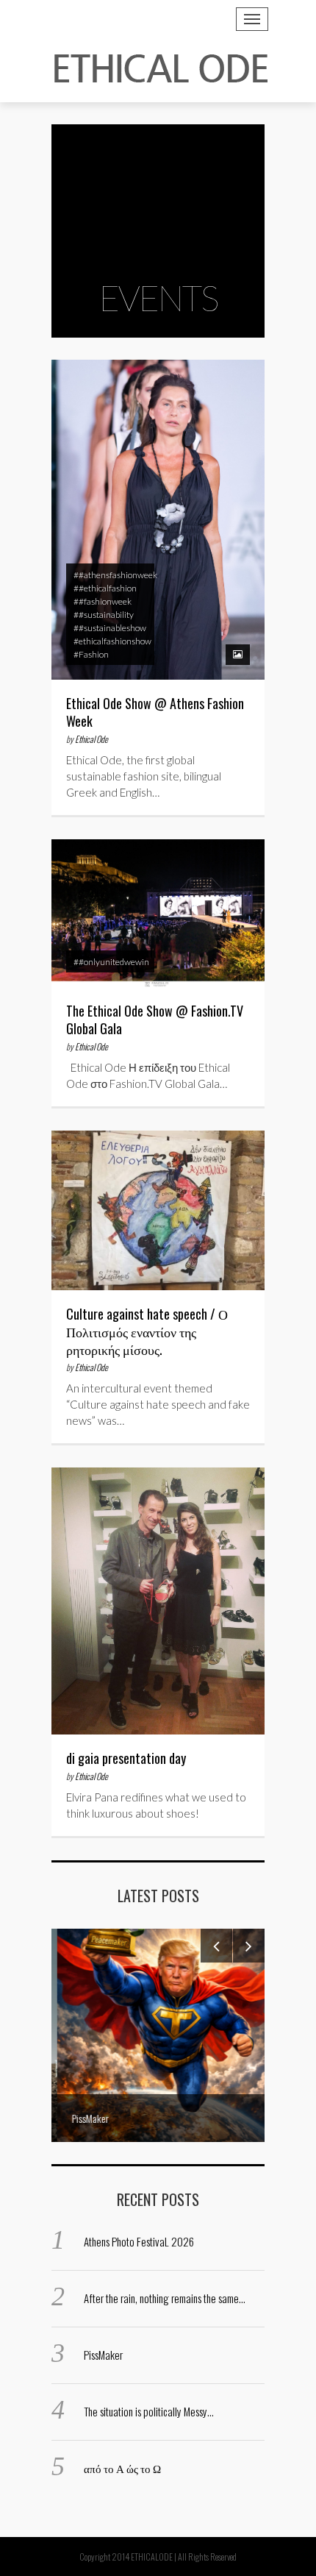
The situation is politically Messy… (149, 2411)
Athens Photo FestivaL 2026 (139, 2241)
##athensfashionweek (115, 575)
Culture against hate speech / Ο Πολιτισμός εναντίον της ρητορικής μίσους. (147, 1331)
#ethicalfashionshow (112, 641)
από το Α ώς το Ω (122, 2468)
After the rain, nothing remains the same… (165, 2298)
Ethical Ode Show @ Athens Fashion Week (155, 712)
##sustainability (104, 615)
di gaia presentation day (126, 1758)
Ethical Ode (91, 739)
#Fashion (91, 654)
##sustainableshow (110, 628)
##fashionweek (103, 601)
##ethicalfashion (105, 588)
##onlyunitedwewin (111, 962)
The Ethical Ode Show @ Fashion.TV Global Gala (155, 1020)
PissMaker (103, 2355)
